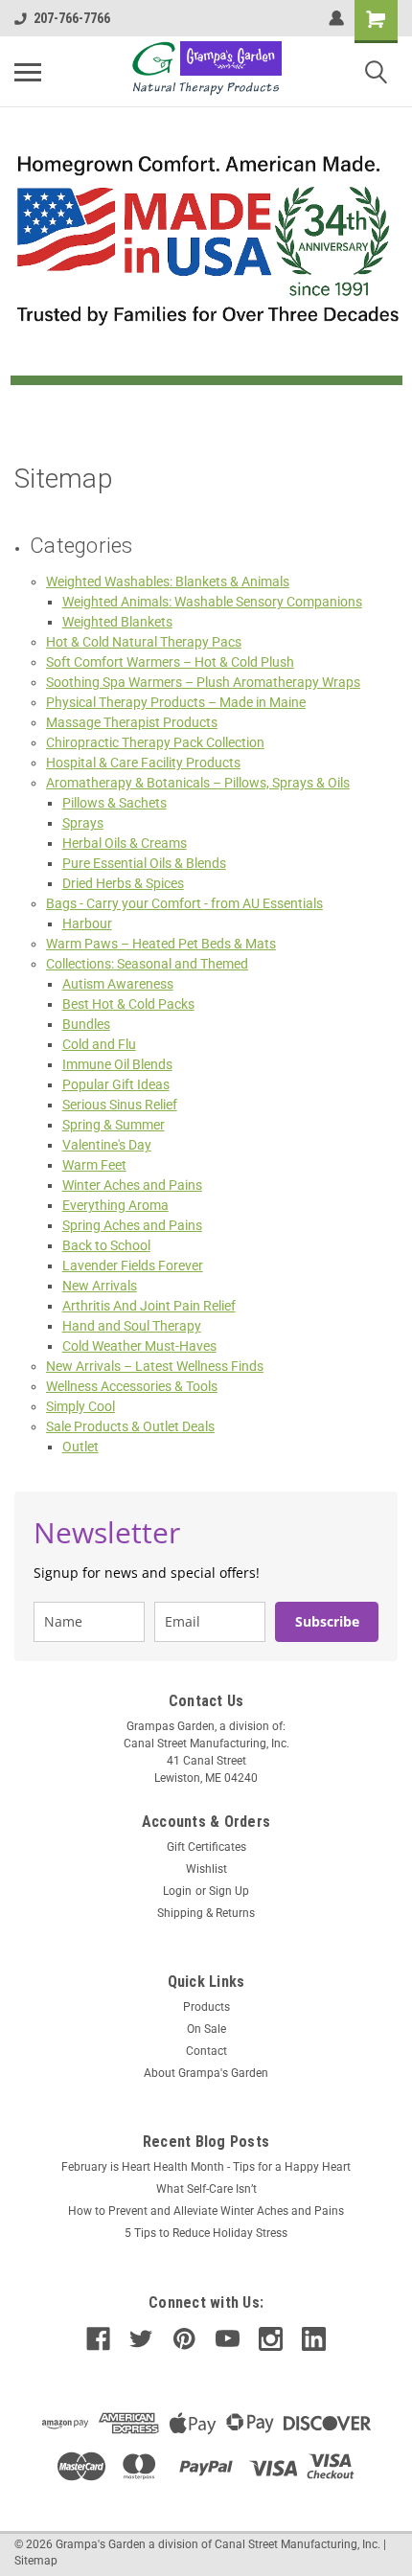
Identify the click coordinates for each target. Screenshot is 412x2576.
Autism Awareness (118, 984)
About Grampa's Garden (206, 2073)
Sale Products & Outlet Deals (130, 1426)
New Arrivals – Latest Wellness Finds (155, 1366)
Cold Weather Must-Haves (139, 1346)
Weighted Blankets (117, 622)
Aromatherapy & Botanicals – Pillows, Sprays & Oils (198, 783)
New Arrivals (100, 1286)
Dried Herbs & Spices (123, 883)
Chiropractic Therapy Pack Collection (155, 742)
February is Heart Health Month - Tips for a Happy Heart (206, 2167)
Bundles (86, 1024)
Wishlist (206, 1869)
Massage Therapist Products (132, 722)
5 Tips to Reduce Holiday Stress (206, 2233)
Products (206, 2007)
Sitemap (36, 2561)
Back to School (106, 1245)
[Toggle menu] (28, 72)
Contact (206, 2051)
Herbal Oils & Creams (125, 843)
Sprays (83, 823)
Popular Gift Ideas (116, 1084)
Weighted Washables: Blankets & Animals (168, 581)
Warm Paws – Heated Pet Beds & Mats (161, 944)
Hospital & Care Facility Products (143, 763)
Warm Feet (94, 1165)
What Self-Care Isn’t (206, 2189)
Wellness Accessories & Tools (132, 1386)
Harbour (87, 923)
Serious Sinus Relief (120, 1105)
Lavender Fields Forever (133, 1265)
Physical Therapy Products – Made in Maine (176, 702)
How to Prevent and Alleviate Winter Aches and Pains (206, 2211)
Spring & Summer (114, 1125)
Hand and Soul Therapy (132, 1326)
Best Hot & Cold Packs (128, 1004)
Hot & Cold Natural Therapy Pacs (144, 642)
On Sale (206, 2029)
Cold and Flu (99, 1044)
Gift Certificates (206, 1847)
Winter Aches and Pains (132, 1185)
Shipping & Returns (206, 1913)
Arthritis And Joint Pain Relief (149, 1306)
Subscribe (327, 1621)
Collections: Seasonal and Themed (147, 964)
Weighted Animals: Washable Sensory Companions (212, 602)
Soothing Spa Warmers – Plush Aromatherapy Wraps (203, 682)
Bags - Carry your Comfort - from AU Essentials (184, 903)
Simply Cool (80, 1406)
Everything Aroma (115, 1205)
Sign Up (229, 1891)
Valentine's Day (107, 1145)
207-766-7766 (72, 18)
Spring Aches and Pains (132, 1225)
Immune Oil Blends (117, 1064)
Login (177, 1891)
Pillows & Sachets (114, 803)
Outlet (80, 1447)
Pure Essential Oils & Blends (144, 863)
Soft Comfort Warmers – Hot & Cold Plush (170, 662)
